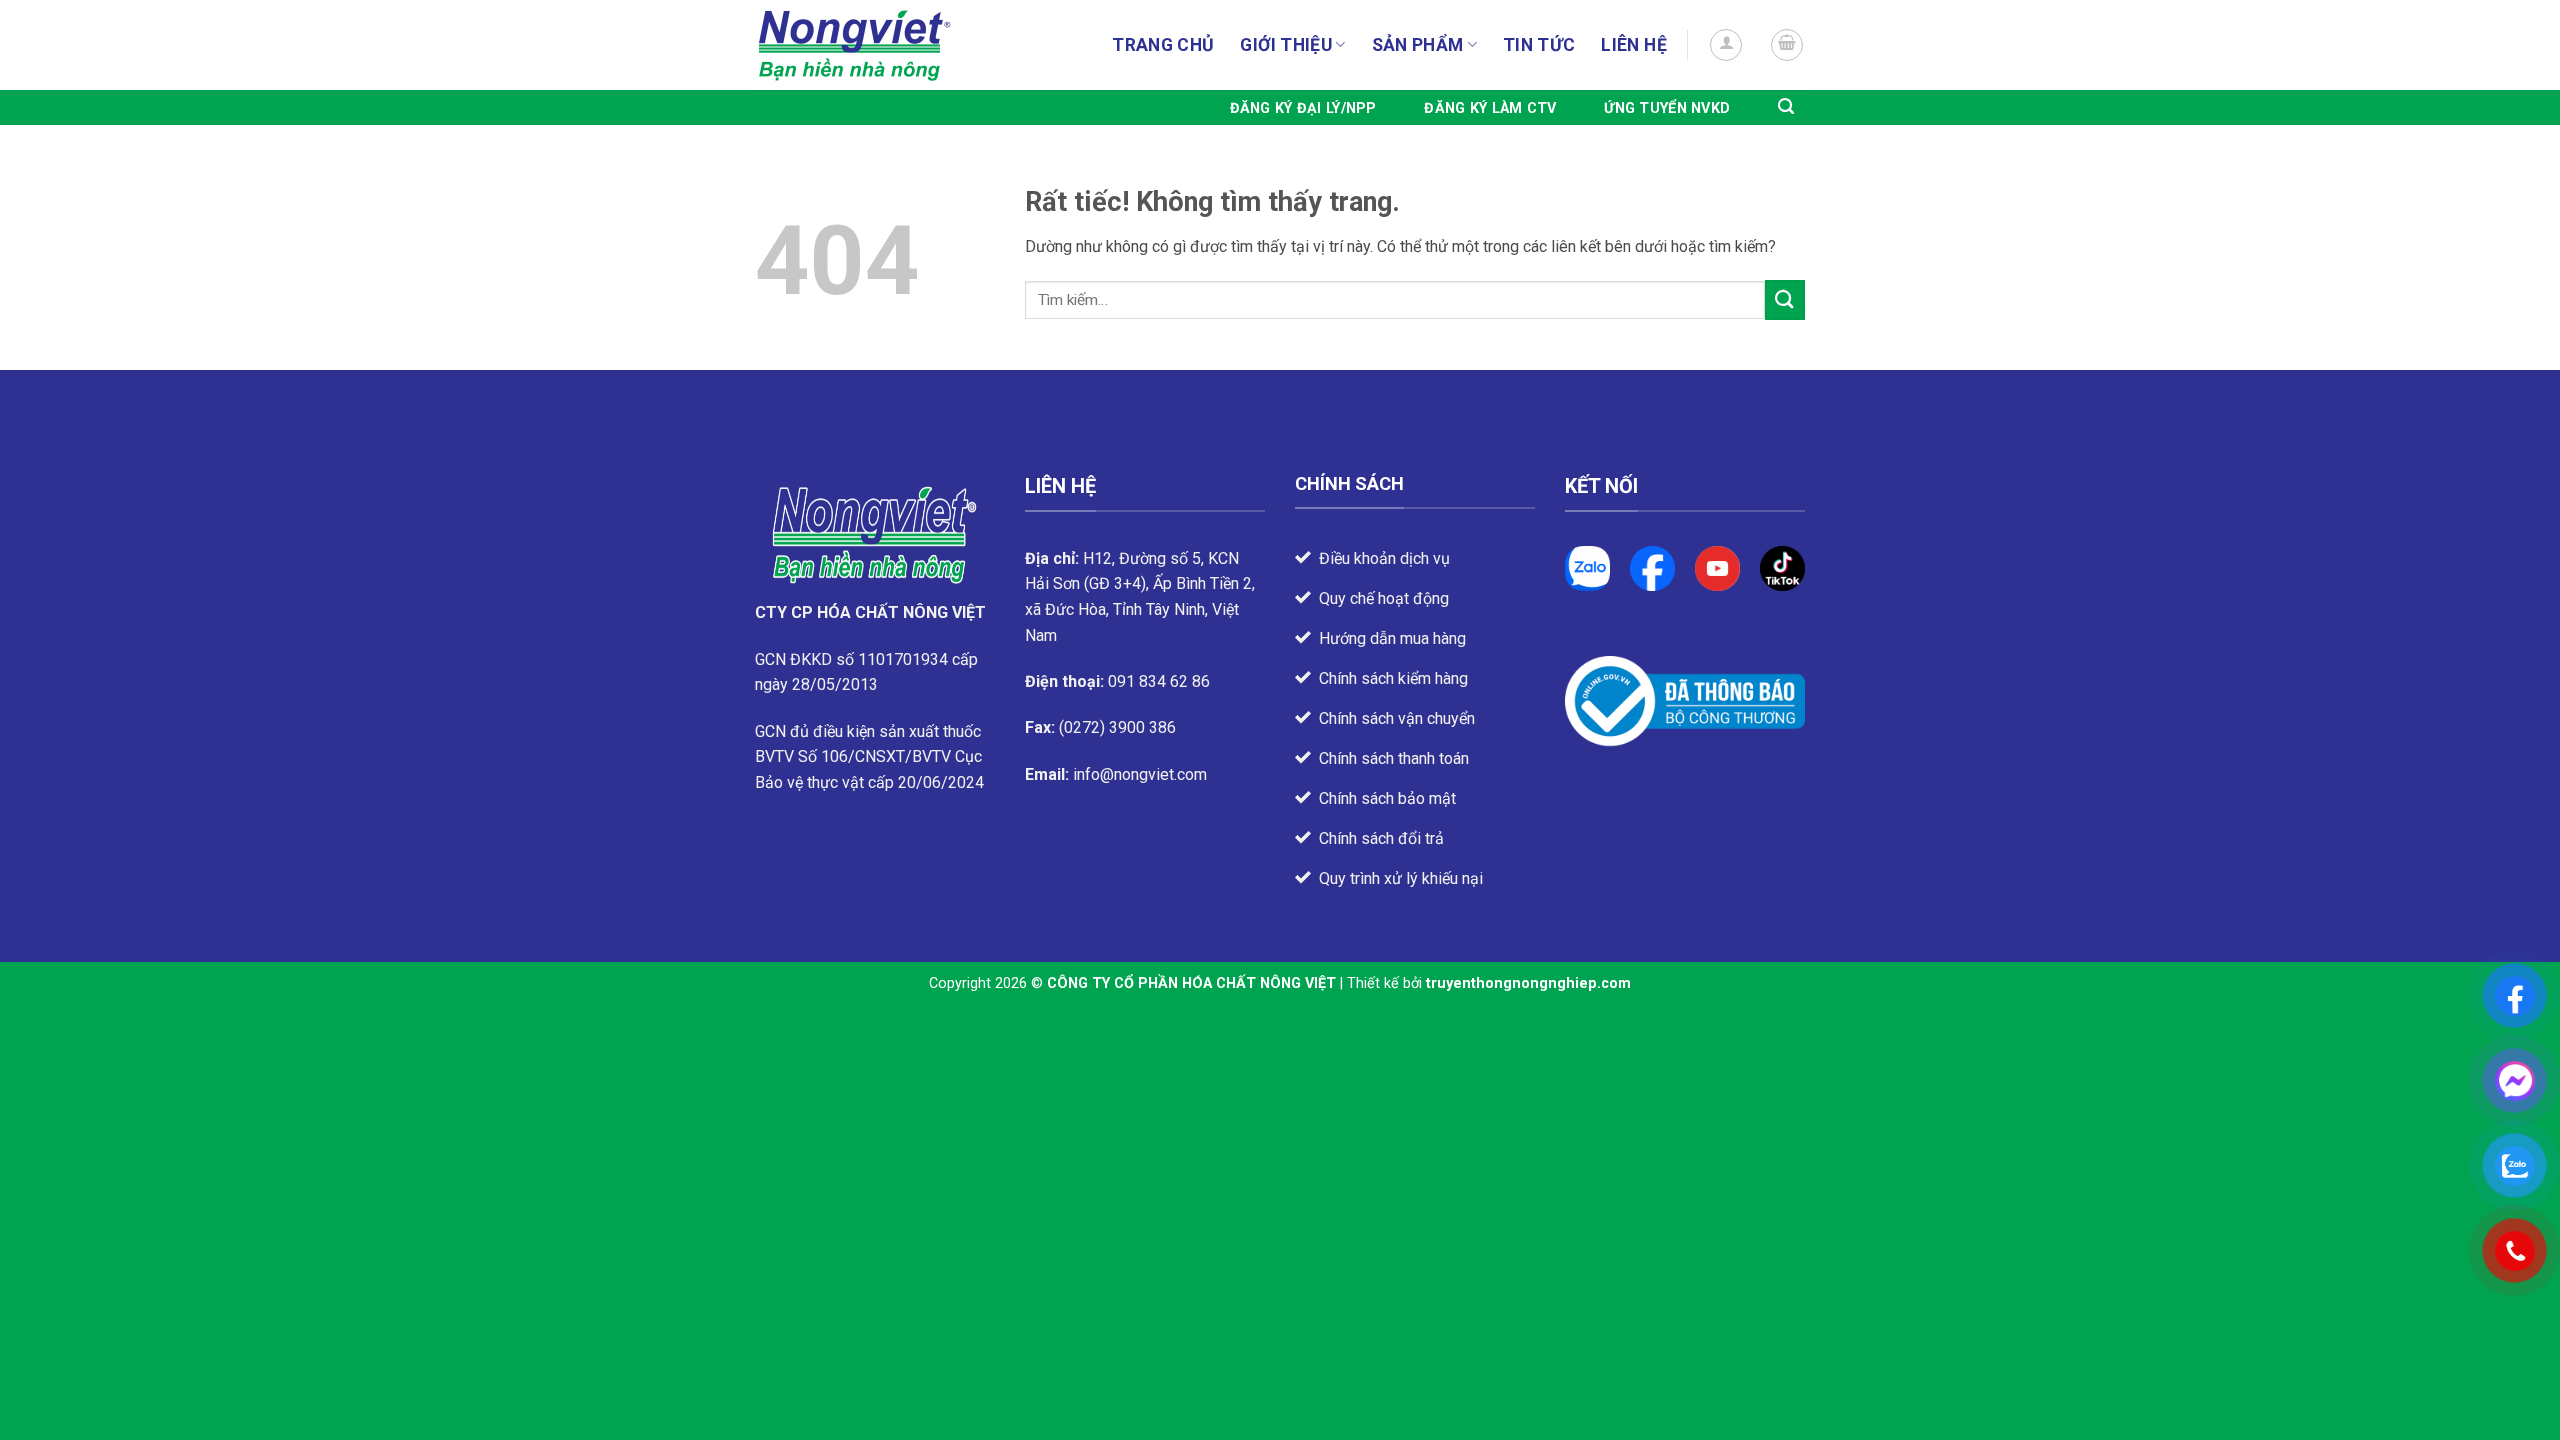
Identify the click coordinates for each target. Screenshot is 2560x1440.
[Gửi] (1785, 299)
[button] (1726, 45)
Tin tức (1539, 45)
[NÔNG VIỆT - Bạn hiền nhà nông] (855, 45)
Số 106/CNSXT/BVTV (874, 756)
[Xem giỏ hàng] (1787, 45)
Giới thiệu (1286, 45)
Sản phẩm (1418, 45)
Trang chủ (1163, 45)
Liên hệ (1633, 45)
